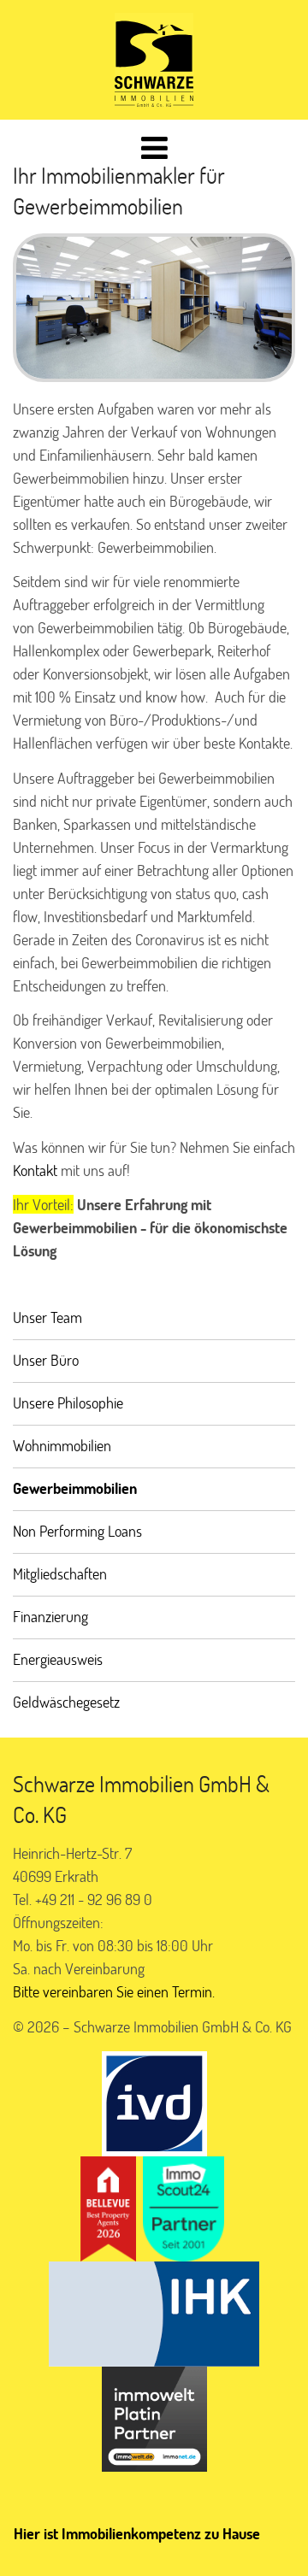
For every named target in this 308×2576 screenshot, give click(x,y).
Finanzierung (50, 1616)
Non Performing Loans (77, 1531)
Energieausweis (58, 1659)
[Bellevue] (108, 2206)
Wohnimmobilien (62, 1445)
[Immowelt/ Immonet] (154, 2416)
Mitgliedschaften (60, 1573)
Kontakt (35, 1170)
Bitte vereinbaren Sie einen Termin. (114, 1991)
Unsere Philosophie (68, 1403)
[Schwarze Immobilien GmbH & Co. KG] (154, 60)
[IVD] (154, 2101)
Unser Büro (46, 1360)
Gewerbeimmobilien (75, 1488)
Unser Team (47, 1317)
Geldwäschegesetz (66, 1702)
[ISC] (184, 2206)
